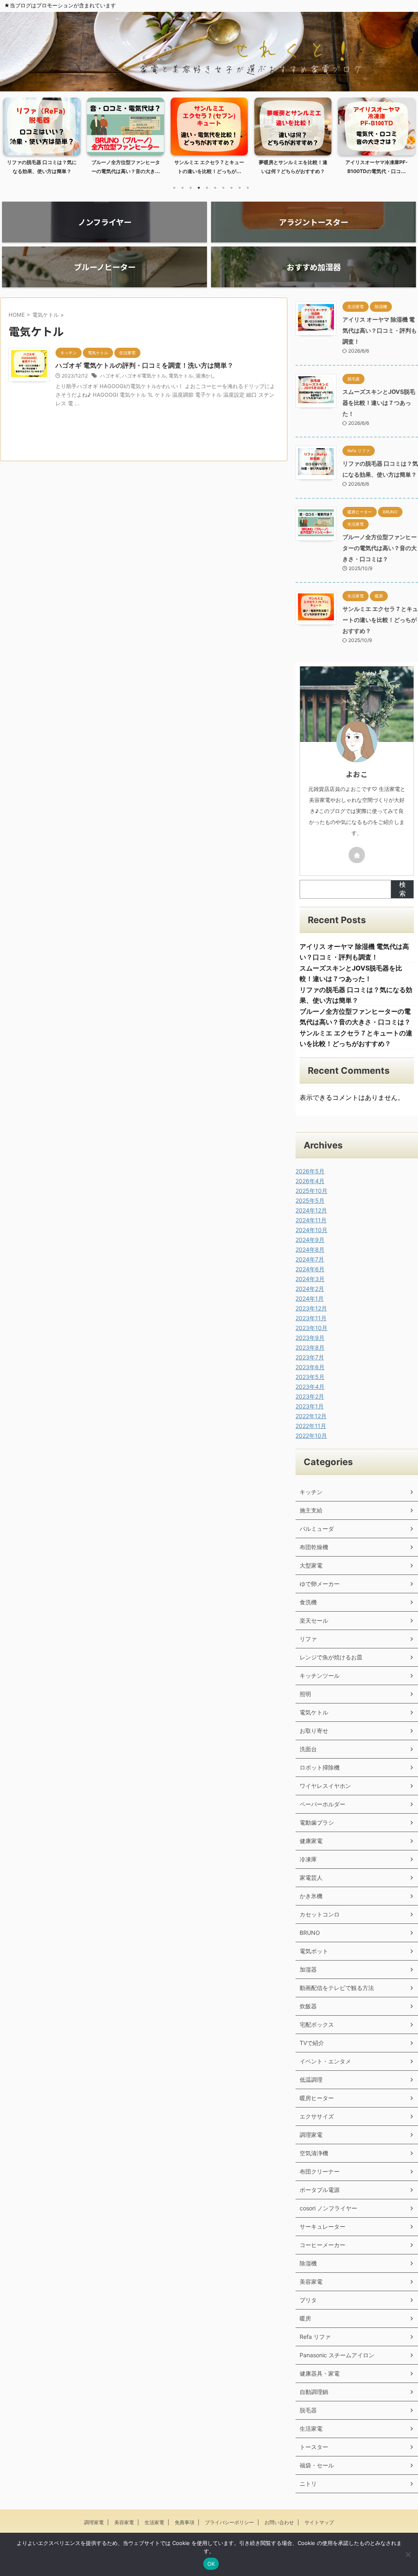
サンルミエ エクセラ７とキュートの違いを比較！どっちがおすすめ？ (380, 620)
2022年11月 (311, 1426)
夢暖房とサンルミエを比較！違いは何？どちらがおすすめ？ (209, 167)
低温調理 (311, 2080)
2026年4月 (310, 1181)
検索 (402, 889)
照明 (305, 1694)
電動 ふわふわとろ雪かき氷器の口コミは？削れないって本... (377, 167)
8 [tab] (231, 188)
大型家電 (311, 1565)
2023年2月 (310, 1396)
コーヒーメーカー (322, 2245)
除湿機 (308, 2263)
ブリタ (308, 2300)
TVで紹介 (312, 2043)
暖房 (305, 2318)
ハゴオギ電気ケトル (144, 376)
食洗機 (308, 1602)
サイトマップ (319, 2522)
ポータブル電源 (320, 2190)
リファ (308, 1639)
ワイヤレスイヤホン (325, 1786)
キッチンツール (320, 1676)
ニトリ (308, 2484)
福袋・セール (317, 2465)
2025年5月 (310, 1200)
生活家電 (311, 2428)
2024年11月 (311, 1220)
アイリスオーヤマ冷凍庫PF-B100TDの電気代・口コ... (293, 167)
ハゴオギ (110, 376)
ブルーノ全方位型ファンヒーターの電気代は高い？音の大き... (42, 167)
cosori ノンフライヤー (328, 2208)
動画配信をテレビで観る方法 (337, 1988)
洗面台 (308, 1749)
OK (211, 2564)
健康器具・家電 (320, 2373)
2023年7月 (310, 1357)
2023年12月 (311, 1308)
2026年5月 (310, 1171)
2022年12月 (311, 1416)
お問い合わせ (279, 2522)
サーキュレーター (322, 2226)
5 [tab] (207, 188)
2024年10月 (311, 1230)
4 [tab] (199, 188)
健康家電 (311, 1841)
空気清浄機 (314, 2153)
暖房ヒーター (317, 2098)
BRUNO (310, 1933)
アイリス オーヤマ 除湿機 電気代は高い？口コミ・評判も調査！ (380, 330)
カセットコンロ (320, 1914)
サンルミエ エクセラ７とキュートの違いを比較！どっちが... (126, 167)
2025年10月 (311, 1191)
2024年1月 (310, 1298)
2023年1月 (310, 1406)
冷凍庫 (308, 1859)
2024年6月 (310, 1269)
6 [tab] (215, 188)
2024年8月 (310, 1249)
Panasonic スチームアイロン (337, 2355)
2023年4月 (310, 1387)
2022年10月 (311, 1436)
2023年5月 (310, 1377)
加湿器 (308, 1969)
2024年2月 (310, 1289)
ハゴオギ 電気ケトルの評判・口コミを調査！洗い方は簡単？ (145, 365)
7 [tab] (223, 188)
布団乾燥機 (314, 1547)
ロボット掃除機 (320, 1767)
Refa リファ (315, 2337)
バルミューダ (317, 1529)
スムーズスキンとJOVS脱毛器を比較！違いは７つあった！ (379, 403)
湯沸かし (205, 376)
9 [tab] (240, 188)
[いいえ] (408, 2554)
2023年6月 (310, 1367)
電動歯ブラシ (317, 1822)
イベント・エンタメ (325, 2061)
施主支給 (311, 1510)
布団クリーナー (320, 2171)
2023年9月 (310, 1338)
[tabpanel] (42, 138)
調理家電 (311, 2135)
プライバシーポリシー (229, 2522)
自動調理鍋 (314, 2392)
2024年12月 (311, 1210)
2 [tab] (182, 188)
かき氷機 (311, 1896)
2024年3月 (310, 1279)
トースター (314, 2447)
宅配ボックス (317, 2024)
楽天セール (314, 1620)
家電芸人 (311, 1878)
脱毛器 (308, 2410)
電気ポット (314, 1951)
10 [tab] (248, 188)
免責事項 (185, 2522)
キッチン (311, 1492)
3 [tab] (191, 188)
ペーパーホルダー (322, 1804)
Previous (11, 141)
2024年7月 (310, 1259)
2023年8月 (310, 1347)
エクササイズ (317, 2116)
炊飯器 (308, 2006)
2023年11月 (311, 1318)
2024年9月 (310, 1240)
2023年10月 (311, 1328)
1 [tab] (174, 188)
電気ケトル (181, 376)
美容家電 (311, 2282)
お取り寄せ (314, 1731)
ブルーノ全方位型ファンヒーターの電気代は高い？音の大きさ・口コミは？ (380, 548)
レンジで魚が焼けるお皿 (331, 1657)
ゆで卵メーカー (320, 1584)
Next (407, 141)
